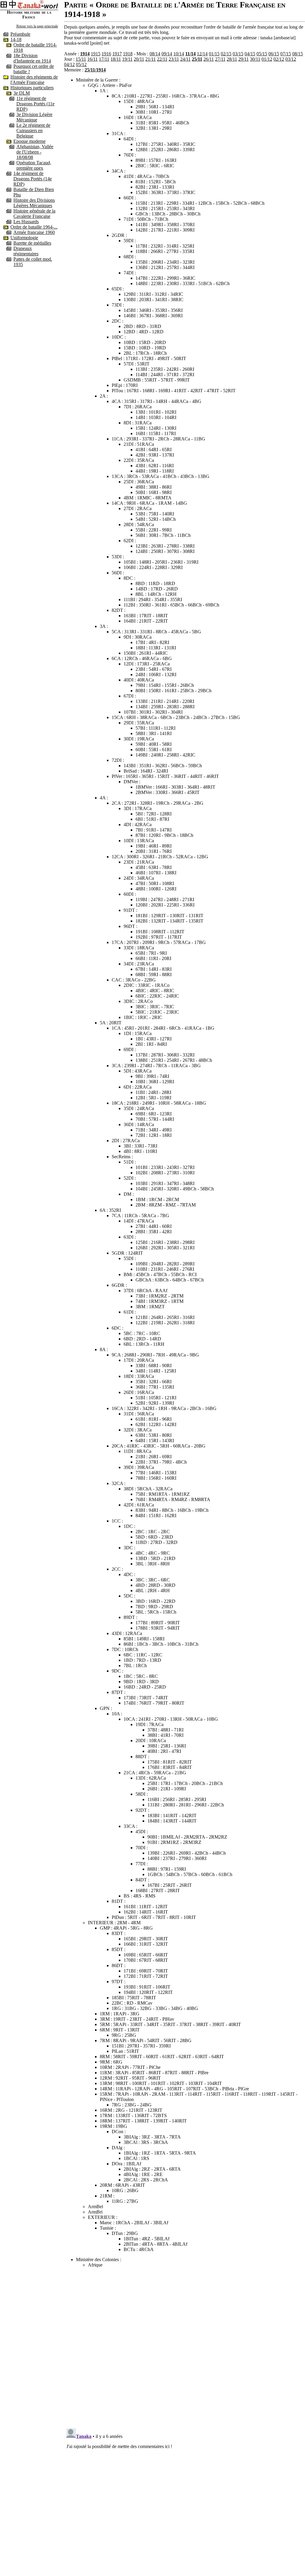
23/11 (174, 59)
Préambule (20, 34)
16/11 (92, 59)
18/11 (116, 59)
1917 (117, 54)
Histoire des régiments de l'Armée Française (34, 80)
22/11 (162, 59)
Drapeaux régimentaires (26, 251)
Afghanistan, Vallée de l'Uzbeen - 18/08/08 (35, 152)
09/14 (167, 54)
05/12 (81, 64)
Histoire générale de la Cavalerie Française (34, 214)
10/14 (179, 54)
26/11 (209, 59)
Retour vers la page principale (37, 26)
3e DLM (22, 93)
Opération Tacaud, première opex (34, 165)
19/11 (127, 59)
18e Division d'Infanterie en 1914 (32, 58)
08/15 (298, 54)
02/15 (226, 54)
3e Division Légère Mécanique (34, 117)
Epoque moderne (29, 141)
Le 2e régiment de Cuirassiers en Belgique (33, 130)
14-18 (16, 39)
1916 (106, 54)
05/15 (262, 54)
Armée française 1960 (34, 232)
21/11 (151, 59)
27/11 (220, 59)
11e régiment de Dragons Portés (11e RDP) (35, 104)
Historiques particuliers (32, 88)
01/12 (267, 59)
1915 (96, 54)
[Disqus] (185, 2347)
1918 (128, 54)
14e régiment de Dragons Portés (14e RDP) (33, 179)
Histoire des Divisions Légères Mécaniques (34, 203)
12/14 (202, 54)
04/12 (69, 64)
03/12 (291, 59)
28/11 (232, 59)
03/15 (238, 54)
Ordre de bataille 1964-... (34, 227)
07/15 (286, 54)
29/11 (243, 59)
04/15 (250, 54)
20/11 (139, 59)
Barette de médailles (32, 243)
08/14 (155, 54)
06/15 (274, 54)
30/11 (255, 59)
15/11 (81, 59)
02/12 (279, 59)
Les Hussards (26, 222)
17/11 (104, 59)
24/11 (185, 59)
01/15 (214, 54)
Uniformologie (24, 238)
